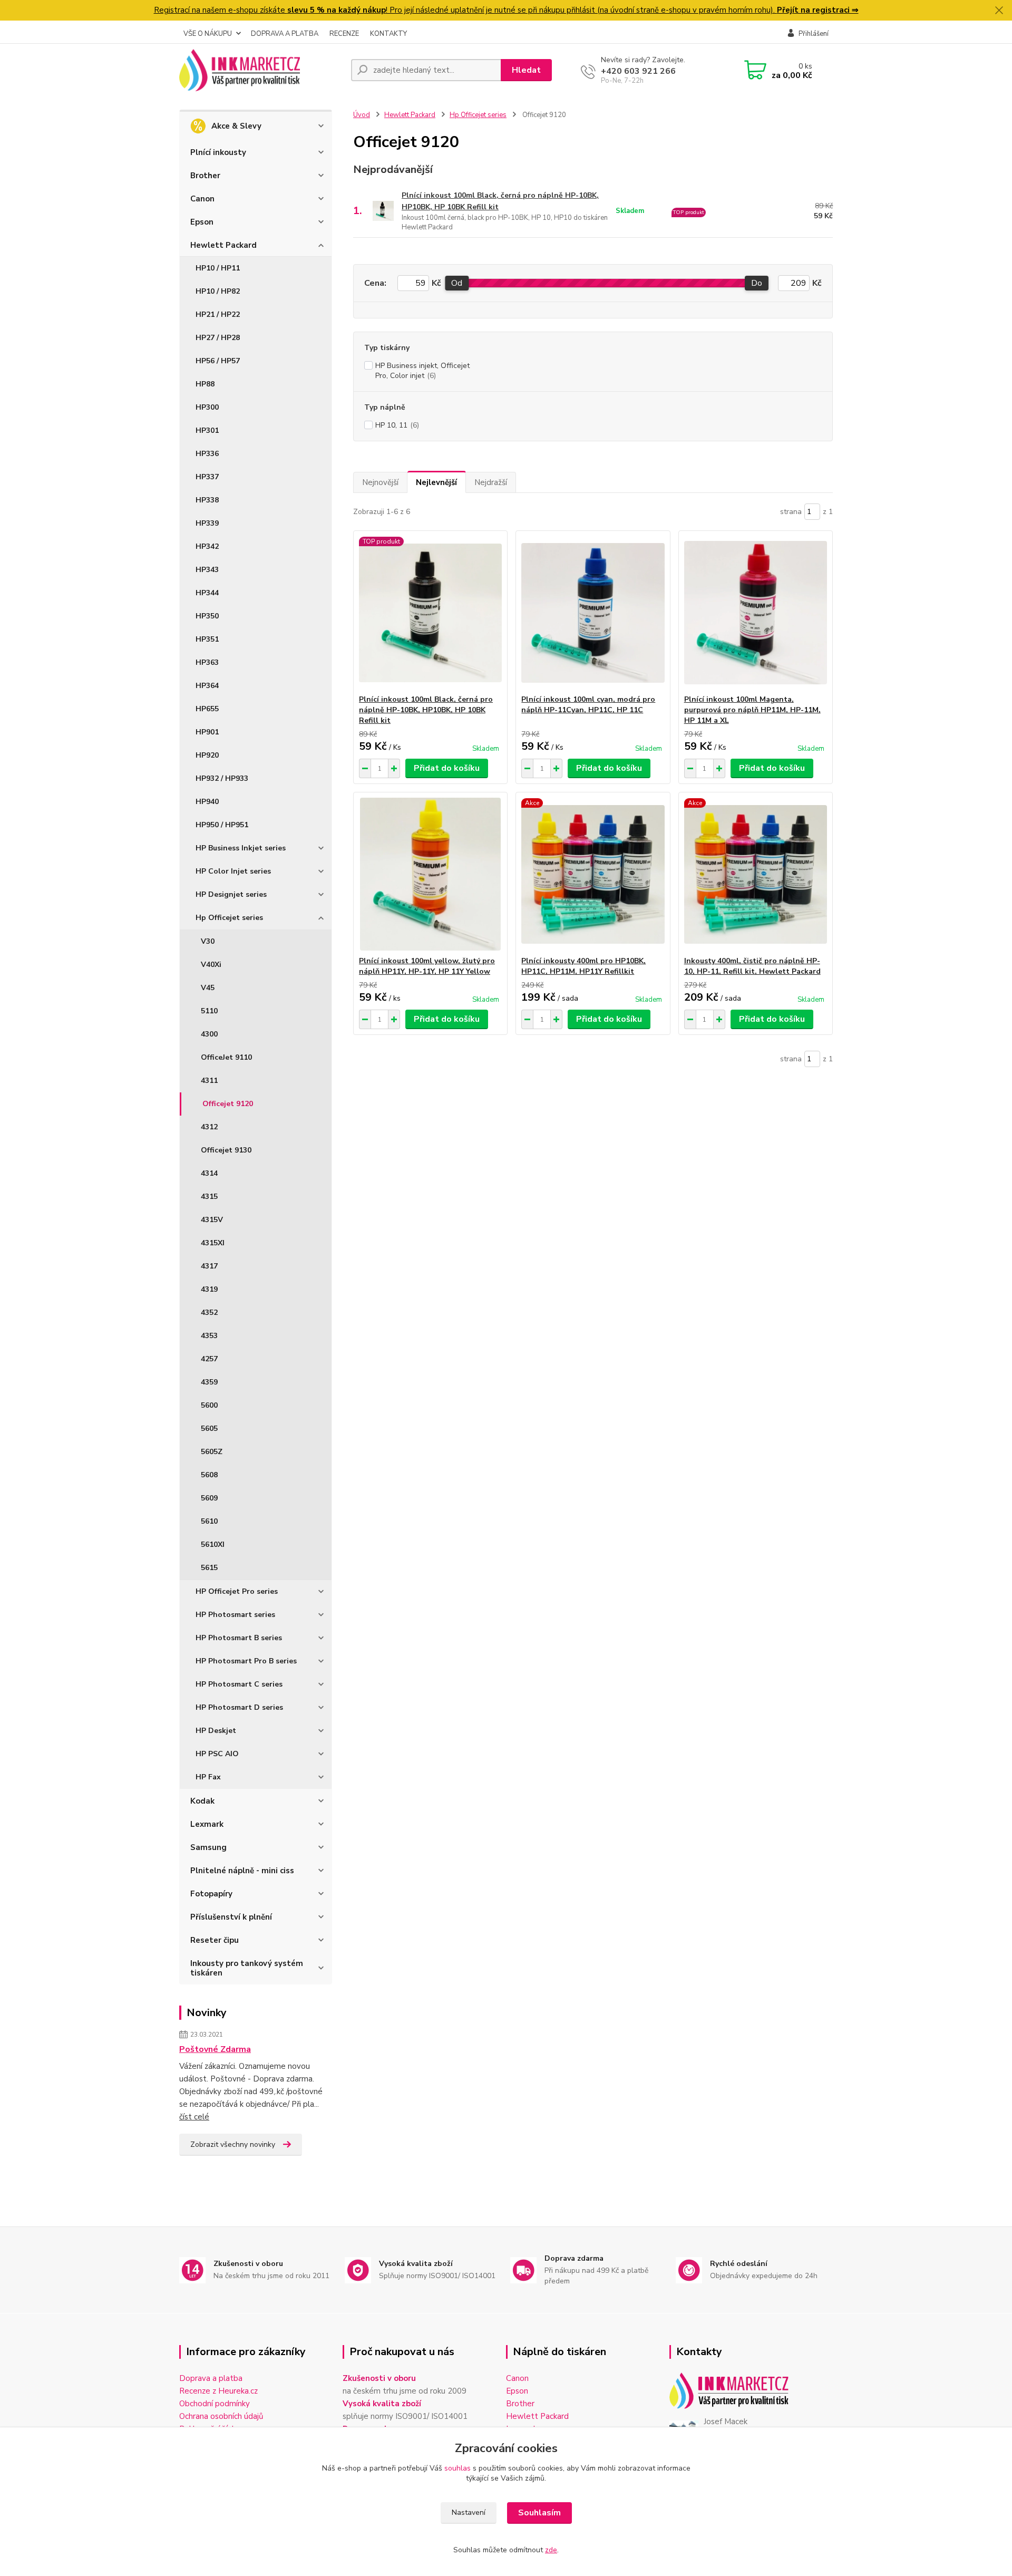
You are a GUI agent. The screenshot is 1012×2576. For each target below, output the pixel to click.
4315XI (213, 1243)
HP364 (207, 686)
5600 (209, 1405)
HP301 (207, 430)
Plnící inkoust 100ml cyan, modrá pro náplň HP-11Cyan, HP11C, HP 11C (588, 705)
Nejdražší (491, 482)
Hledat (526, 70)
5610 (209, 1521)
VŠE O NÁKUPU (208, 34)
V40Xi (211, 965)
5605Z (212, 1452)
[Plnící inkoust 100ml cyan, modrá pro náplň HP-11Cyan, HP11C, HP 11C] (593, 613)
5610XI (213, 1544)
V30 (208, 941)
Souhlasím (539, 2513)
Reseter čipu (215, 1940)
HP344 (207, 593)
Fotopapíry (211, 1894)
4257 (209, 1359)
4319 (209, 1289)
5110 (209, 1011)
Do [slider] (757, 283)
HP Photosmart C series (239, 1684)
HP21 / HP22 (218, 314)
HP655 (207, 709)
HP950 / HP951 (222, 825)
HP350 (207, 616)
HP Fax (208, 1777)
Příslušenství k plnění (231, 1917)
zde (551, 2550)
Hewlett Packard (223, 245)
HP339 (207, 523)
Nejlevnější (436, 482)
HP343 (207, 570)
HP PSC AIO (217, 1754)
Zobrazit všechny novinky (233, 2144)
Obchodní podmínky (215, 2404)
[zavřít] (999, 11)
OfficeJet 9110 (226, 1057)
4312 (209, 1127)
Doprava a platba (211, 2378)
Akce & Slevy (236, 126)
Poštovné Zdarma (215, 2049)
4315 (209, 1197)
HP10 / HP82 (218, 291)
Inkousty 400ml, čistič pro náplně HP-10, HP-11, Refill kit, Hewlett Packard (752, 966)
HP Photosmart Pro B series (246, 1661)
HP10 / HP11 (218, 268)
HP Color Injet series (233, 871)
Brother (205, 176)
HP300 (207, 407)
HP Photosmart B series (239, 1638)
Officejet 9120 (228, 1104)
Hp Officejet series (229, 918)
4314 (209, 1173)
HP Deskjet (216, 1731)
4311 (209, 1081)
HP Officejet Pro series (237, 1591)
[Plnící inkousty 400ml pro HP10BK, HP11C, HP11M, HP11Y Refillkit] (593, 874)
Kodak (202, 1801)
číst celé (194, 2117)
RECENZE (344, 34)
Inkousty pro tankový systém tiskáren (247, 1968)
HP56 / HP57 (218, 361)
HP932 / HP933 (222, 778)
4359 (209, 1382)
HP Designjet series (231, 894)
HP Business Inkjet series (241, 848)
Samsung (208, 1847)
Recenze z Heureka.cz (218, 2391)
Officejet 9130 (226, 1150)
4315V (212, 1220)
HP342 (207, 546)
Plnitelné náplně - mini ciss (242, 1871)
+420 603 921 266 (638, 71)
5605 (209, 1429)
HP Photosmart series (235, 1615)
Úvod (362, 115)
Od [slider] (457, 283)
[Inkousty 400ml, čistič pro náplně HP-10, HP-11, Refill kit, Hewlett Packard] (756, 874)
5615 (209, 1568)
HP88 (205, 384)
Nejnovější (380, 482)
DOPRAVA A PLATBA (285, 34)
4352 (209, 1313)
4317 (209, 1266)
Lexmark (207, 1824)
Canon (202, 199)
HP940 (207, 802)
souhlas (458, 2468)
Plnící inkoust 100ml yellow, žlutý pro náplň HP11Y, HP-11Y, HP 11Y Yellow (427, 966)
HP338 (207, 500)
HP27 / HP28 (218, 338)
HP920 (207, 755)
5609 (209, 1498)
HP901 (207, 732)
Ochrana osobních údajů (221, 2416)
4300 (209, 1034)
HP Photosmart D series (239, 1707)
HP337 (207, 477)
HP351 (207, 639)
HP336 (207, 454)
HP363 (207, 662)
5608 (209, 1475)
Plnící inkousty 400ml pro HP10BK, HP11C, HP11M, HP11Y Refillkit (583, 966)
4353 (209, 1336)
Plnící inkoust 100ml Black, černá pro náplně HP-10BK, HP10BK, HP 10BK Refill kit (500, 201)
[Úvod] (261, 70)
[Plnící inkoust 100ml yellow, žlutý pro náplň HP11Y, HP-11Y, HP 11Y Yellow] (430, 874)
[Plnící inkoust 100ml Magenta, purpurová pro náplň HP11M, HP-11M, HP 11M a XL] (756, 613)
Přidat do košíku (447, 768)
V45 (208, 988)
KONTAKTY (388, 34)
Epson (202, 222)
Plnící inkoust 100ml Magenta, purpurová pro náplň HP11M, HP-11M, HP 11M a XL (752, 710)
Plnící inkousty (218, 152)
